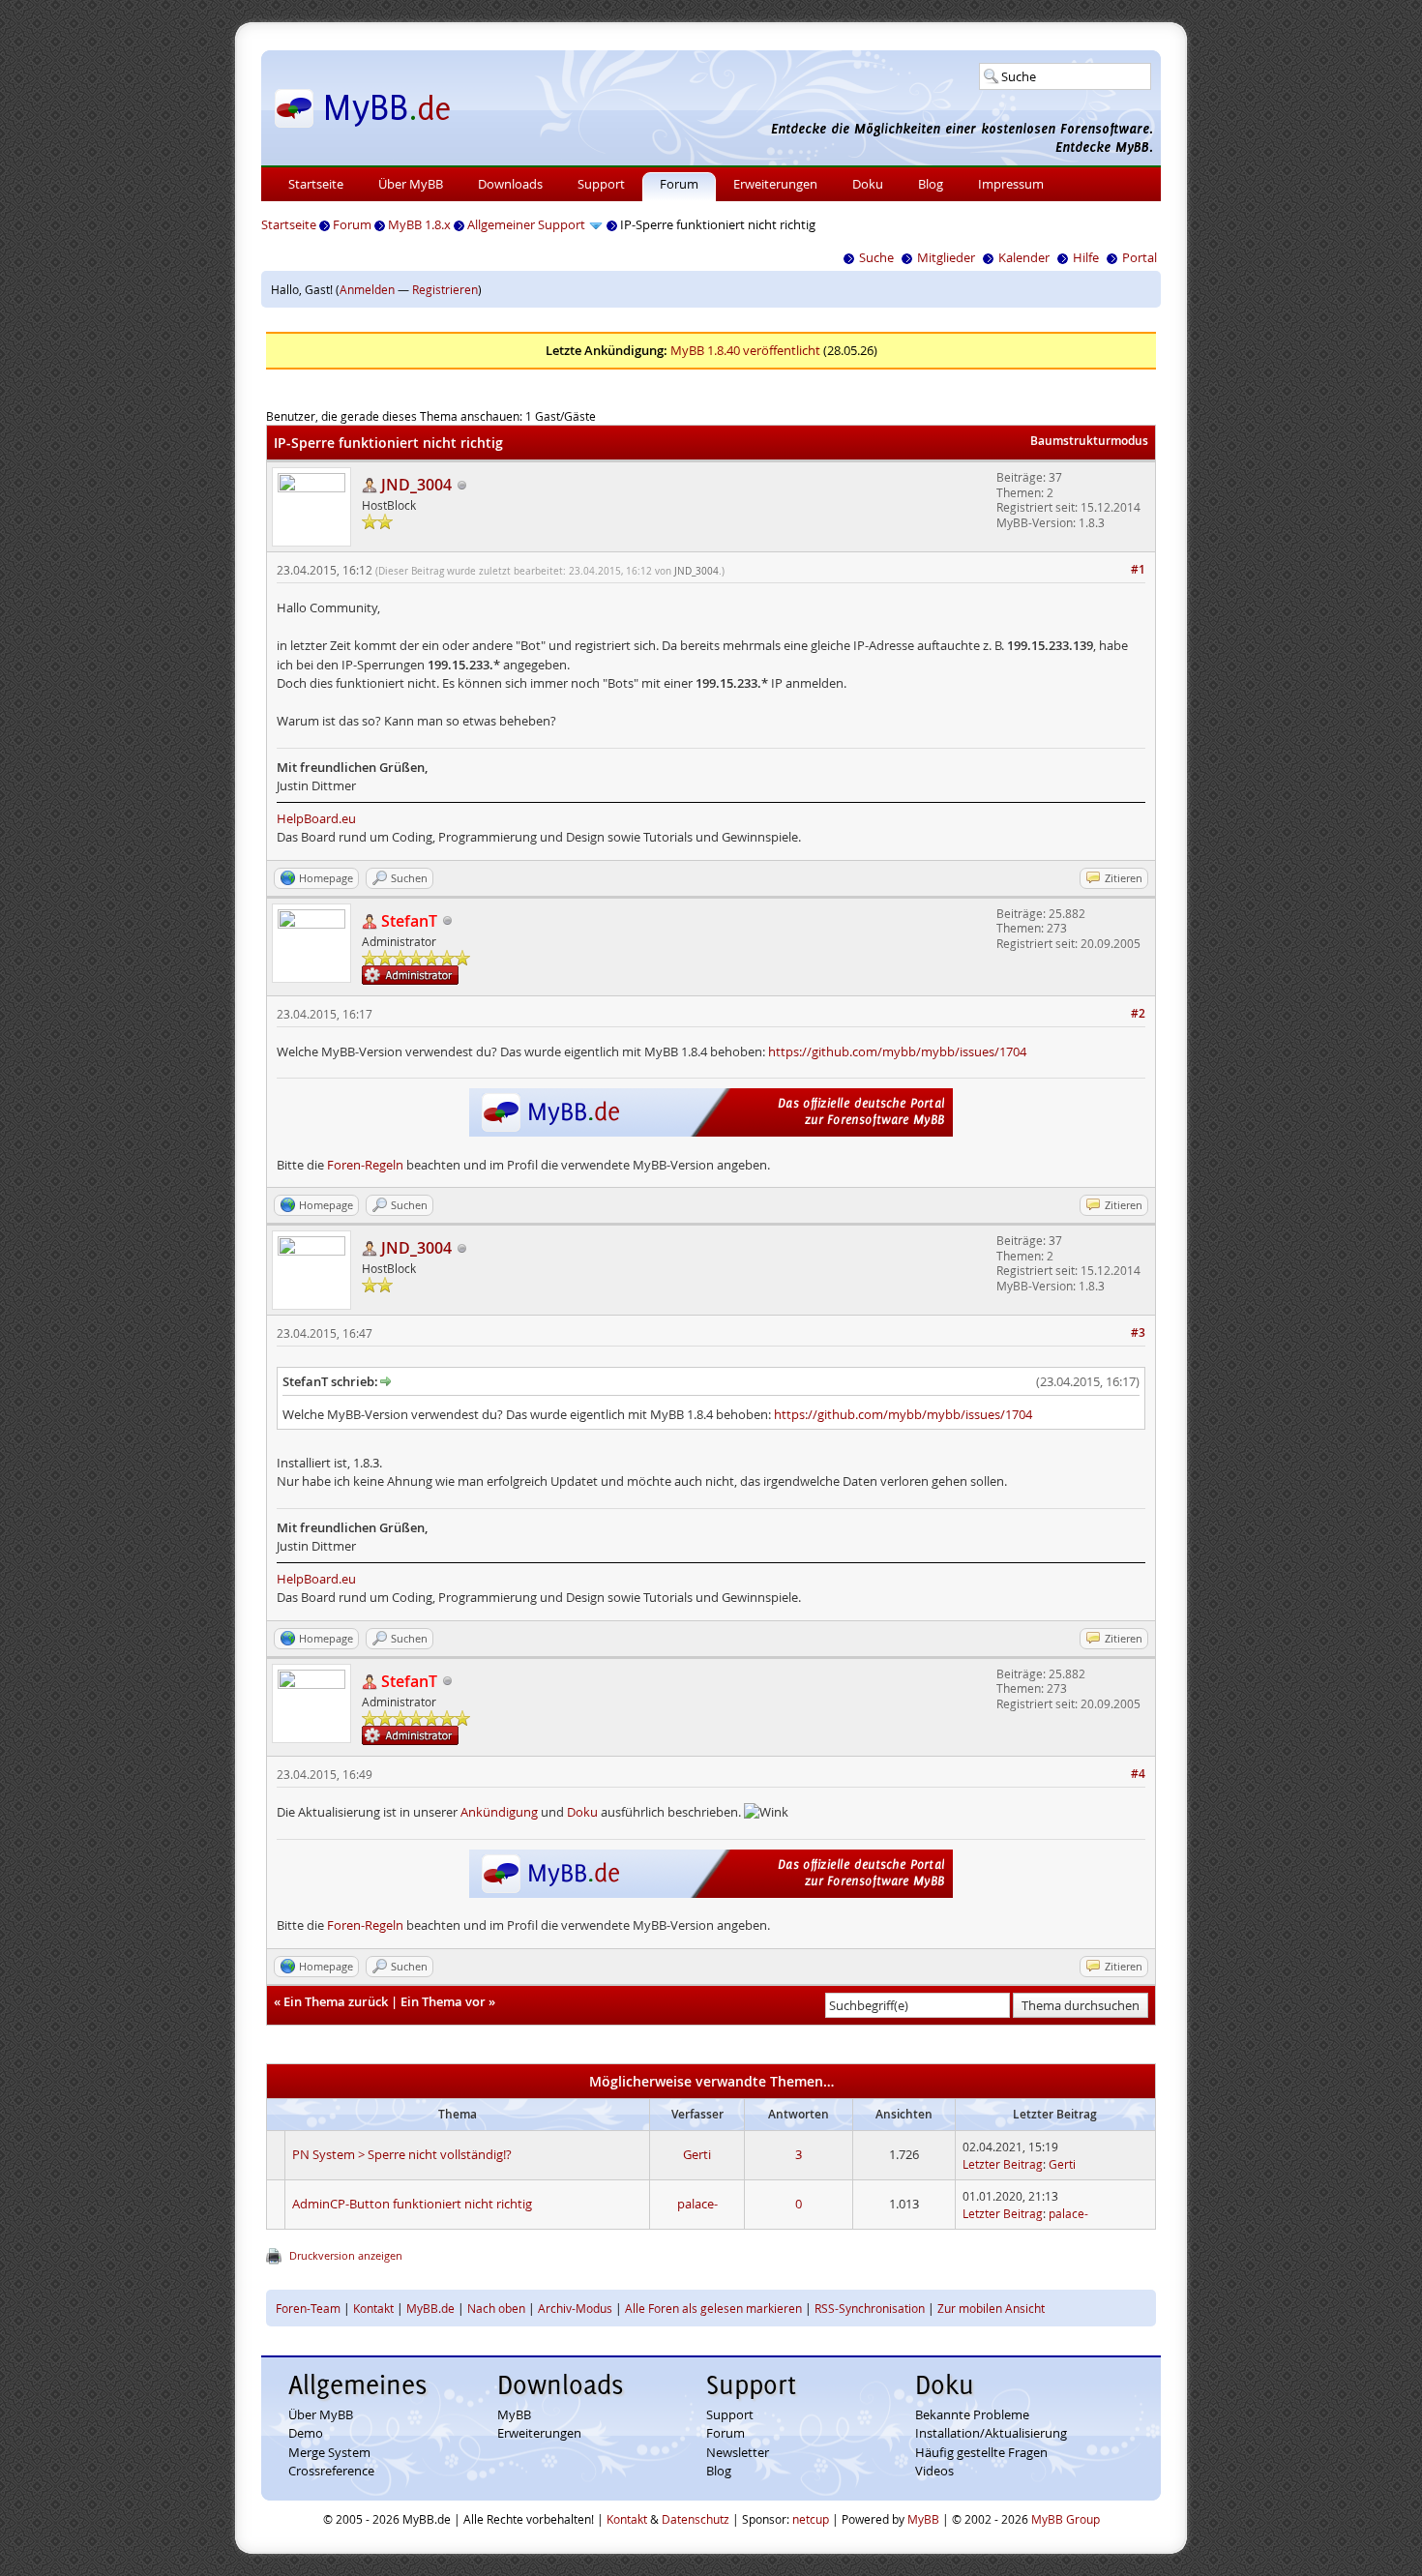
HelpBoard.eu (316, 818)
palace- (697, 2204)
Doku (868, 184)
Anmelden (367, 289)
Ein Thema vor (443, 2001)
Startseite (316, 184)
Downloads (510, 184)
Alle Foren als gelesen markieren (713, 2308)
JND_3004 (696, 571)
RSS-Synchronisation (870, 2308)
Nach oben (496, 2308)
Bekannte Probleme (972, 2414)
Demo (306, 2433)
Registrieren (445, 289)
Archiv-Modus (575, 2308)
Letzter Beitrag (1003, 2164)
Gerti (697, 2154)
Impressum (1011, 184)
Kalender (1024, 257)
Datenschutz (696, 2519)
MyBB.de (430, 2308)
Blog (931, 184)
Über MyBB (411, 184)
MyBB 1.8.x (419, 224)
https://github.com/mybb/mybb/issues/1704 (897, 1051)
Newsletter (738, 2452)
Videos (934, 2471)
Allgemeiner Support (526, 224)
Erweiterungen (775, 184)
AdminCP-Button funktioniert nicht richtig (412, 2204)
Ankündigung (499, 1812)
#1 (1138, 569)
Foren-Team (308, 2308)
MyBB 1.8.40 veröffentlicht (745, 350)
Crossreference (331, 2471)
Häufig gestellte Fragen (981, 2452)
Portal (1140, 257)
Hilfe (1086, 257)
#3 (1138, 1332)
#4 (1138, 1774)
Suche (876, 257)
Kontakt (373, 2308)
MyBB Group (1066, 2519)
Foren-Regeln (365, 1165)
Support (601, 184)
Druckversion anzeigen (346, 2255)
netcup (811, 2519)
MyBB (514, 2414)
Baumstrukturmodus (1089, 441)
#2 (1138, 1013)
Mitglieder (946, 257)
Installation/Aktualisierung (991, 2433)
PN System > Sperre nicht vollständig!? (402, 2154)
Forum (679, 184)
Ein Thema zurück (336, 2001)
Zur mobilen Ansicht (991, 2308)
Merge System (329, 2452)
